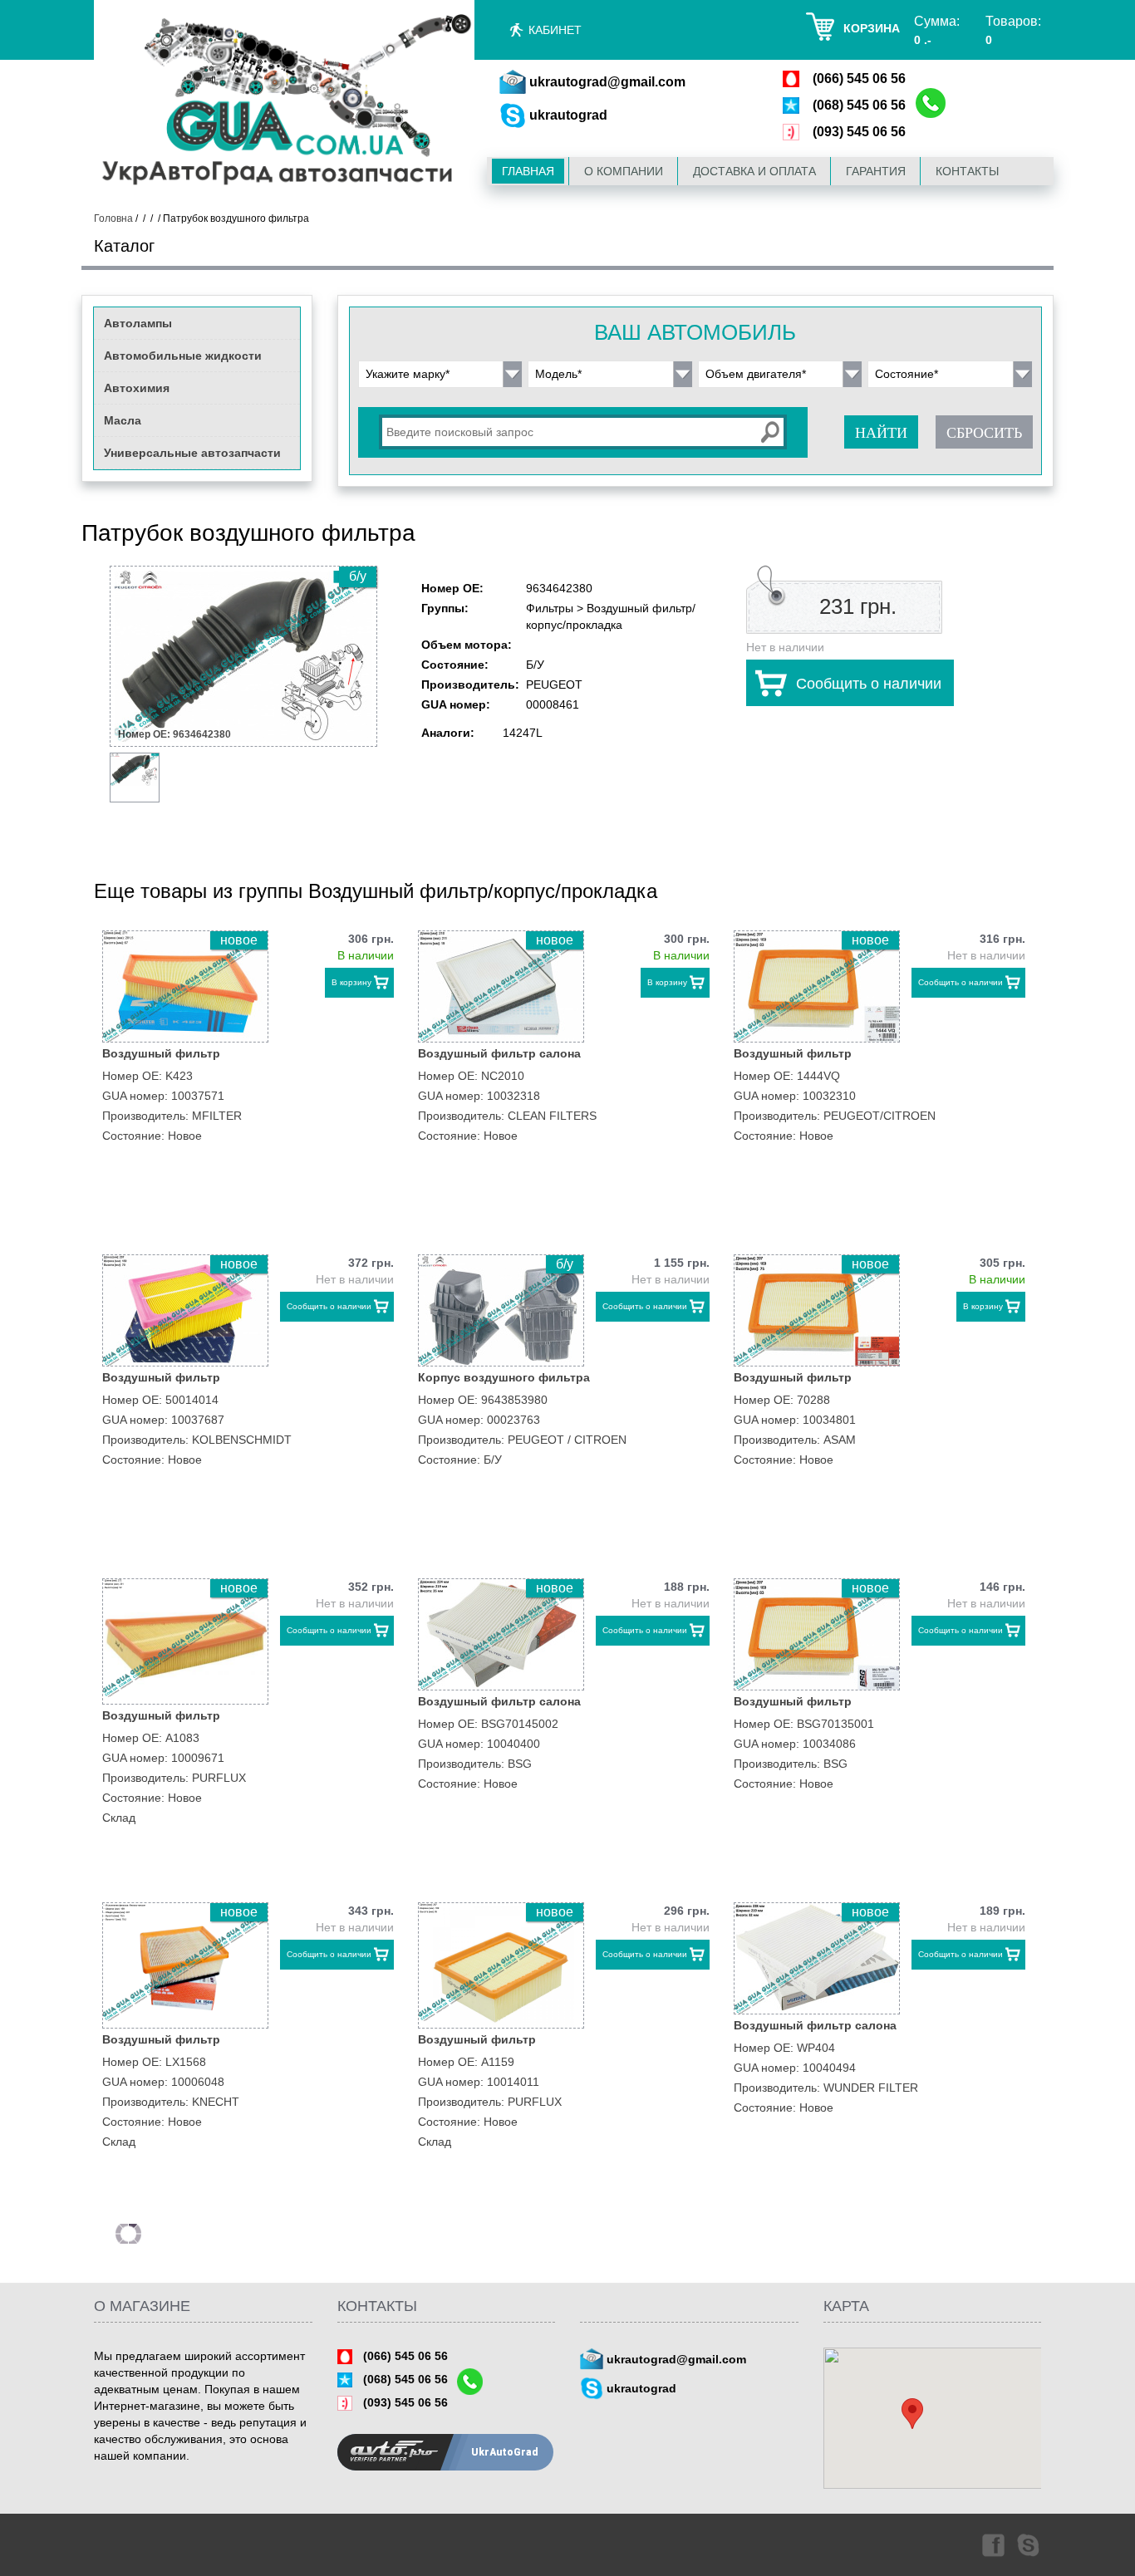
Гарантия (876, 171)
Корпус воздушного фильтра (504, 1377)
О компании (624, 171)
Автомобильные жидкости (183, 356)
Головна (113, 218)
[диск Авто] (284, 103)
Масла (123, 420)
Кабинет (555, 30)
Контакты (967, 171)
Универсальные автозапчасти (192, 453)
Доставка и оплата (754, 171)
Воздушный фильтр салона (499, 1053)
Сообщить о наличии (869, 684)
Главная (528, 171)
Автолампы (138, 323)
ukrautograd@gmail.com (607, 82)
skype (1029, 2544)
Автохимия (137, 388)
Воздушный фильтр (161, 1053)
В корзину (351, 982)
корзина (872, 28)
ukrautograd (568, 115)
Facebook (992, 2544)
